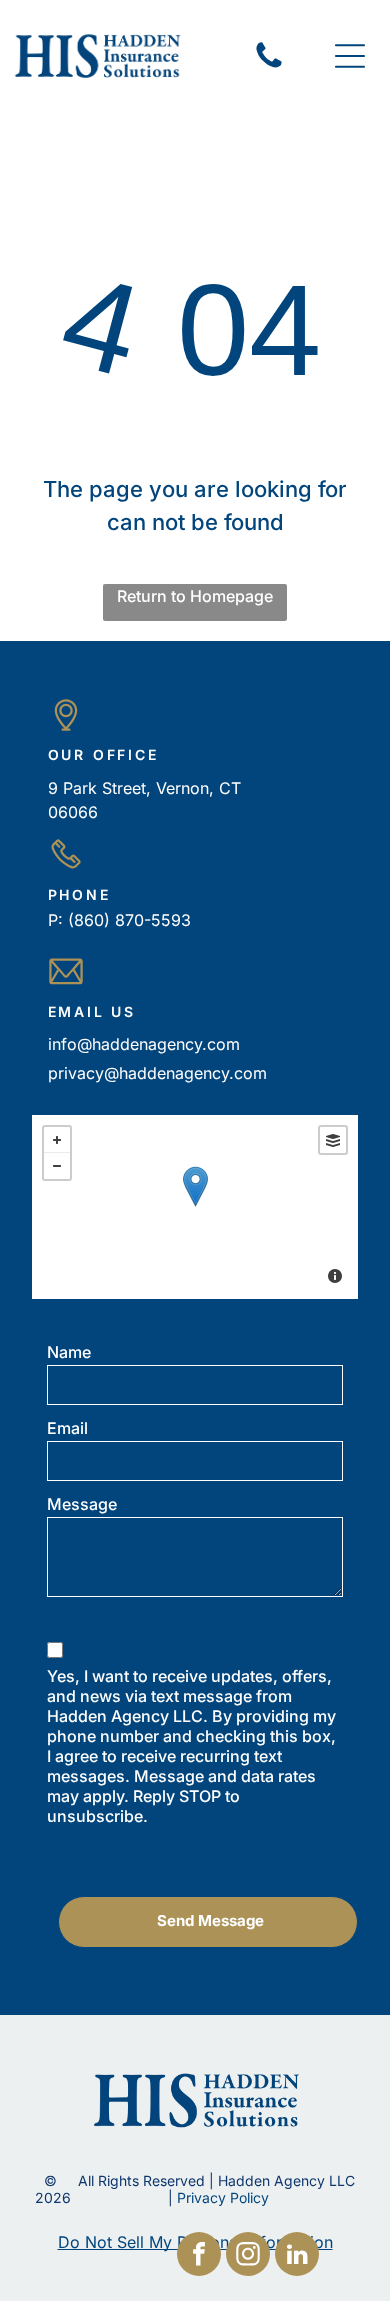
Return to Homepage (195, 596)
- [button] (57, 1166)
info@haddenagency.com (144, 1044)
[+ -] (195, 1207)
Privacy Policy (223, 2197)
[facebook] (199, 2256)
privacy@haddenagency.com (157, 1073)
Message (82, 1504)
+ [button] (57, 1140)
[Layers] (333, 1140)
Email (67, 1428)
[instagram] (248, 2256)
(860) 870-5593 (129, 920)
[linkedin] (297, 2256)
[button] (350, 56)
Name (69, 1352)
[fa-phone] (269, 66)
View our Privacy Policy (136, 1846)
